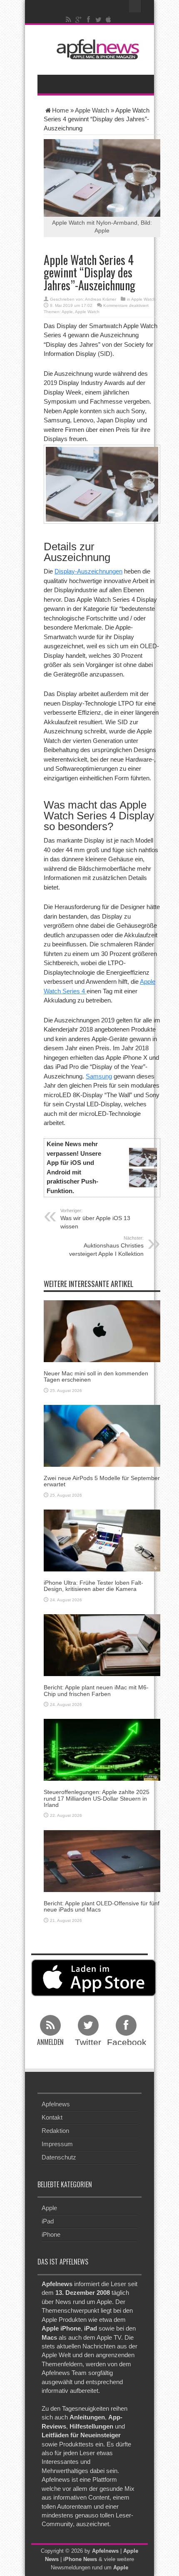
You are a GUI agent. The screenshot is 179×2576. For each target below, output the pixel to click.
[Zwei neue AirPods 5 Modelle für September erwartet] (102, 1435)
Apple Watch (92, 110)
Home (60, 110)
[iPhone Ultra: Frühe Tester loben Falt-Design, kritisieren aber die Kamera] (102, 1540)
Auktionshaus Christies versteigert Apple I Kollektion (106, 1246)
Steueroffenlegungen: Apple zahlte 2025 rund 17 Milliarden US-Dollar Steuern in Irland (97, 1798)
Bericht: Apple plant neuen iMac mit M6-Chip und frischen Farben (96, 1690)
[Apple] (109, 20)
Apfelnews (56, 2104)
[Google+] (79, 20)
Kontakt (52, 2117)
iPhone (51, 2234)
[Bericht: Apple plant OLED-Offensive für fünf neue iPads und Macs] (102, 1860)
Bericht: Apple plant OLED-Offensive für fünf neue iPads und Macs (102, 1906)
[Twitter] (99, 20)
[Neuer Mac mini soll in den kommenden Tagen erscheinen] (102, 1330)
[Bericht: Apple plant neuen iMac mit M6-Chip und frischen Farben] (102, 1645)
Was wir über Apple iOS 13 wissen (95, 1219)
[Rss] (69, 20)
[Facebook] (89, 20)
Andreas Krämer (101, 299)
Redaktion (55, 2131)
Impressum (57, 2144)
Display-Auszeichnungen (88, 571)
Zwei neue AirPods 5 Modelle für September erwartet (102, 1481)
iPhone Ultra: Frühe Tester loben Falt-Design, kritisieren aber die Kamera (93, 1586)
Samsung (99, 1076)
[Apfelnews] (96, 49)
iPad (48, 2221)
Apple (67, 312)
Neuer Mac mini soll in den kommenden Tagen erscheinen (96, 1376)
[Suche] (135, 6)
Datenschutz (59, 2157)
